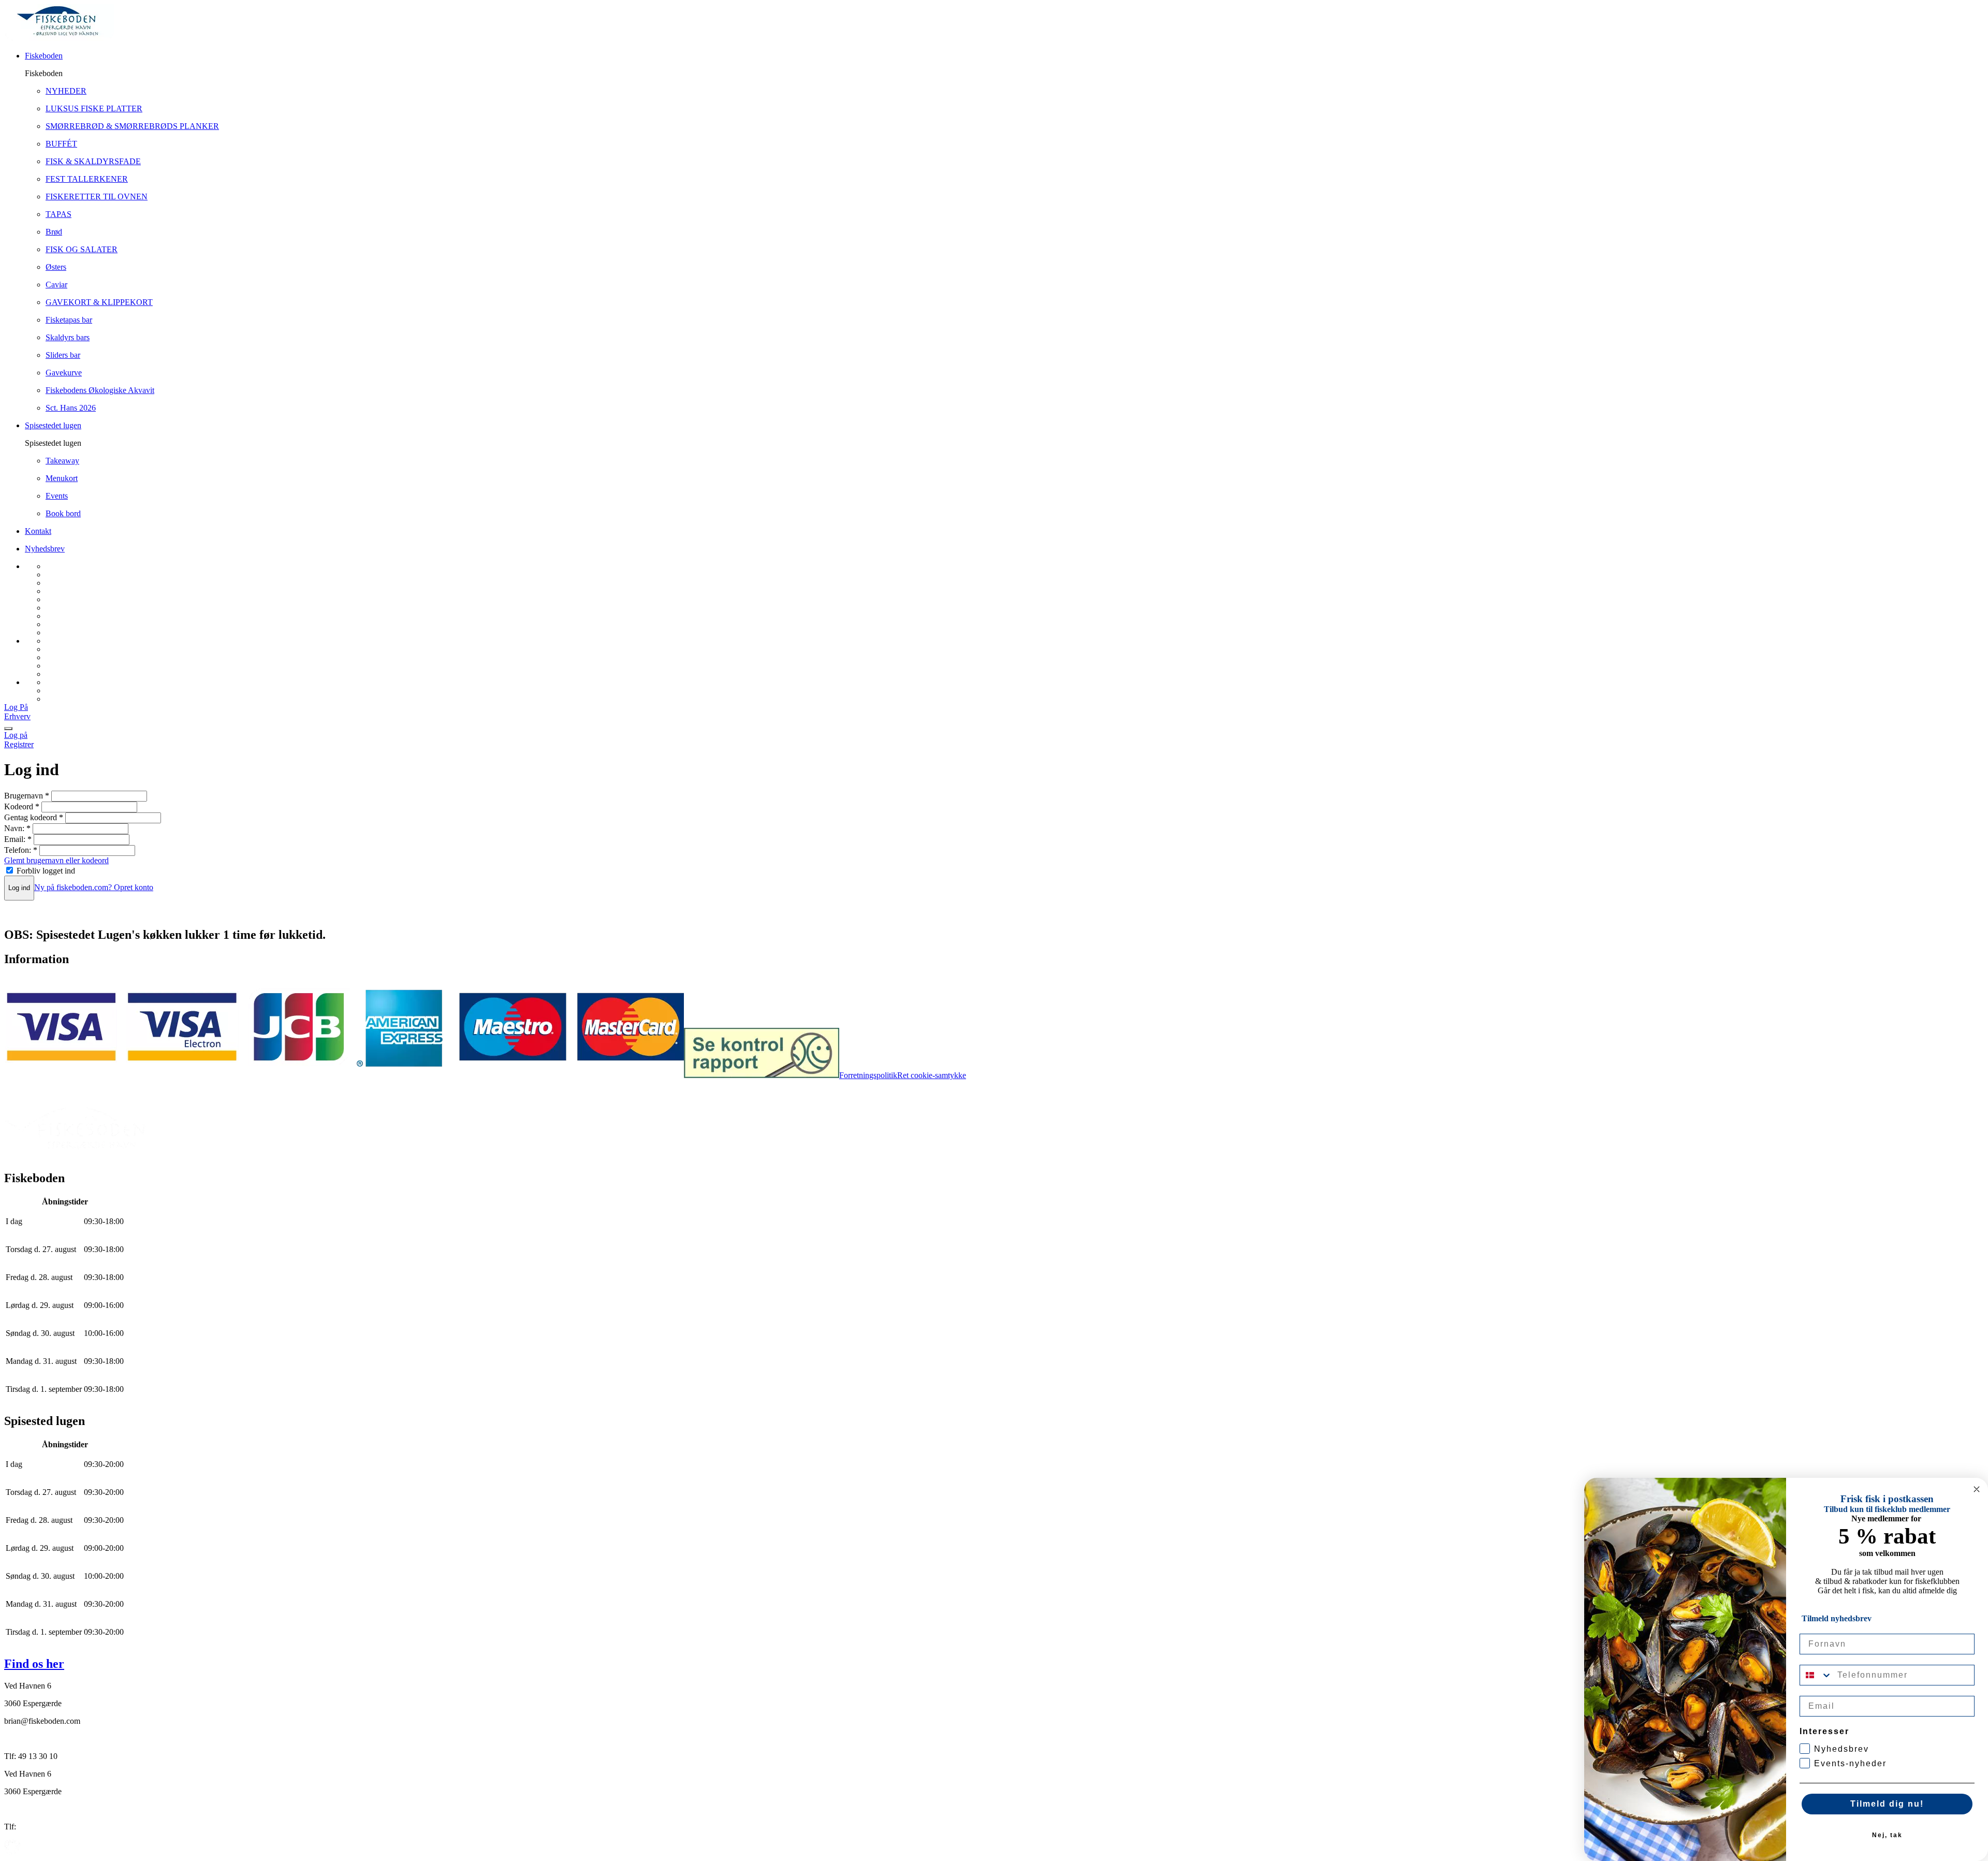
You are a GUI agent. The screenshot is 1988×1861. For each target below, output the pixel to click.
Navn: (17, 828)
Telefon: (21, 850)
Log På (16, 707)
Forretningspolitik (868, 1075)
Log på (16, 735)
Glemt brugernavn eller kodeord (56, 860)
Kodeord (22, 806)
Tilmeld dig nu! (1887, 1804)
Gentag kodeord (34, 817)
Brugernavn (27, 796)
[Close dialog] (1977, 1489)
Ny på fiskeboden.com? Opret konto (94, 887)
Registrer (19, 744)
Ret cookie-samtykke (932, 1075)
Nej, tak (1887, 1835)
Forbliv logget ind (46, 871)
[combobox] (1816, 1675)
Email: (18, 839)
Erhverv (17, 716)
